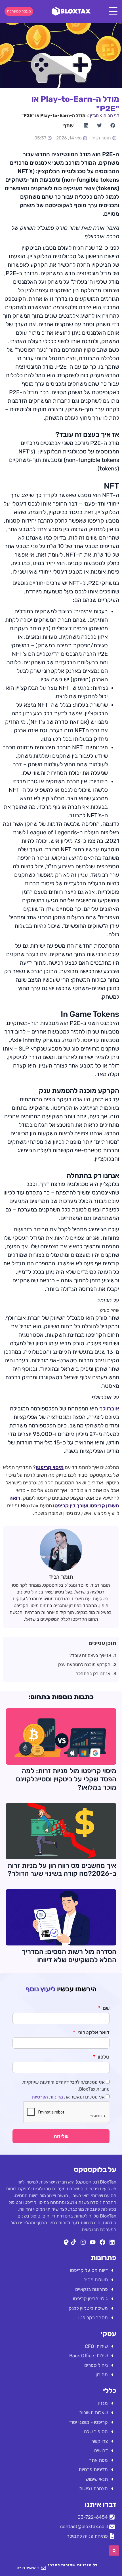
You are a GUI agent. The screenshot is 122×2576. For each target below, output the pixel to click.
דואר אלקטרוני (93, 2033)
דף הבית (111, 115)
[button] (112, 125)
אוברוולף (109, 1408)
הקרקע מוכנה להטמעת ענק (84, 1664)
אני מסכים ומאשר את (68, 2097)
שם (106, 2008)
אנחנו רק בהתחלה (93, 1674)
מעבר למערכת (19, 11)
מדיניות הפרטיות (47, 2097)
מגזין (94, 115)
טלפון (103, 2057)
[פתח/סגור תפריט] (113, 11)
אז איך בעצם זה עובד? (90, 1655)
